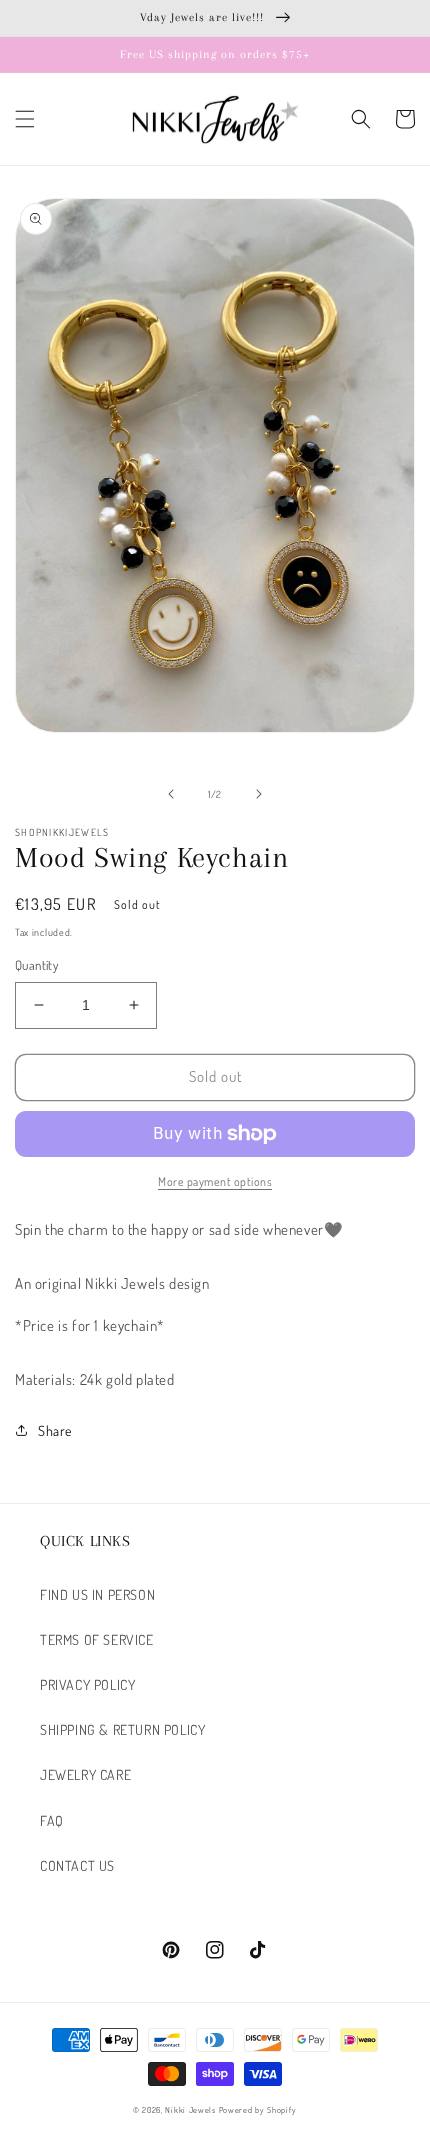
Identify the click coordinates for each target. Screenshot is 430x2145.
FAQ (52, 1820)
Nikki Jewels (190, 2109)
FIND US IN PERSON (97, 1594)
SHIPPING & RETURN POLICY (122, 1729)
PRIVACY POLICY (87, 1684)
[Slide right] (259, 794)
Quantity (36, 965)
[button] (25, 119)
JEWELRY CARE (85, 1774)
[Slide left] (171, 794)
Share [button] (55, 1430)
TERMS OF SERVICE (97, 1639)
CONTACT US (77, 1865)
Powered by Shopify (258, 2109)
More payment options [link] (215, 1181)
